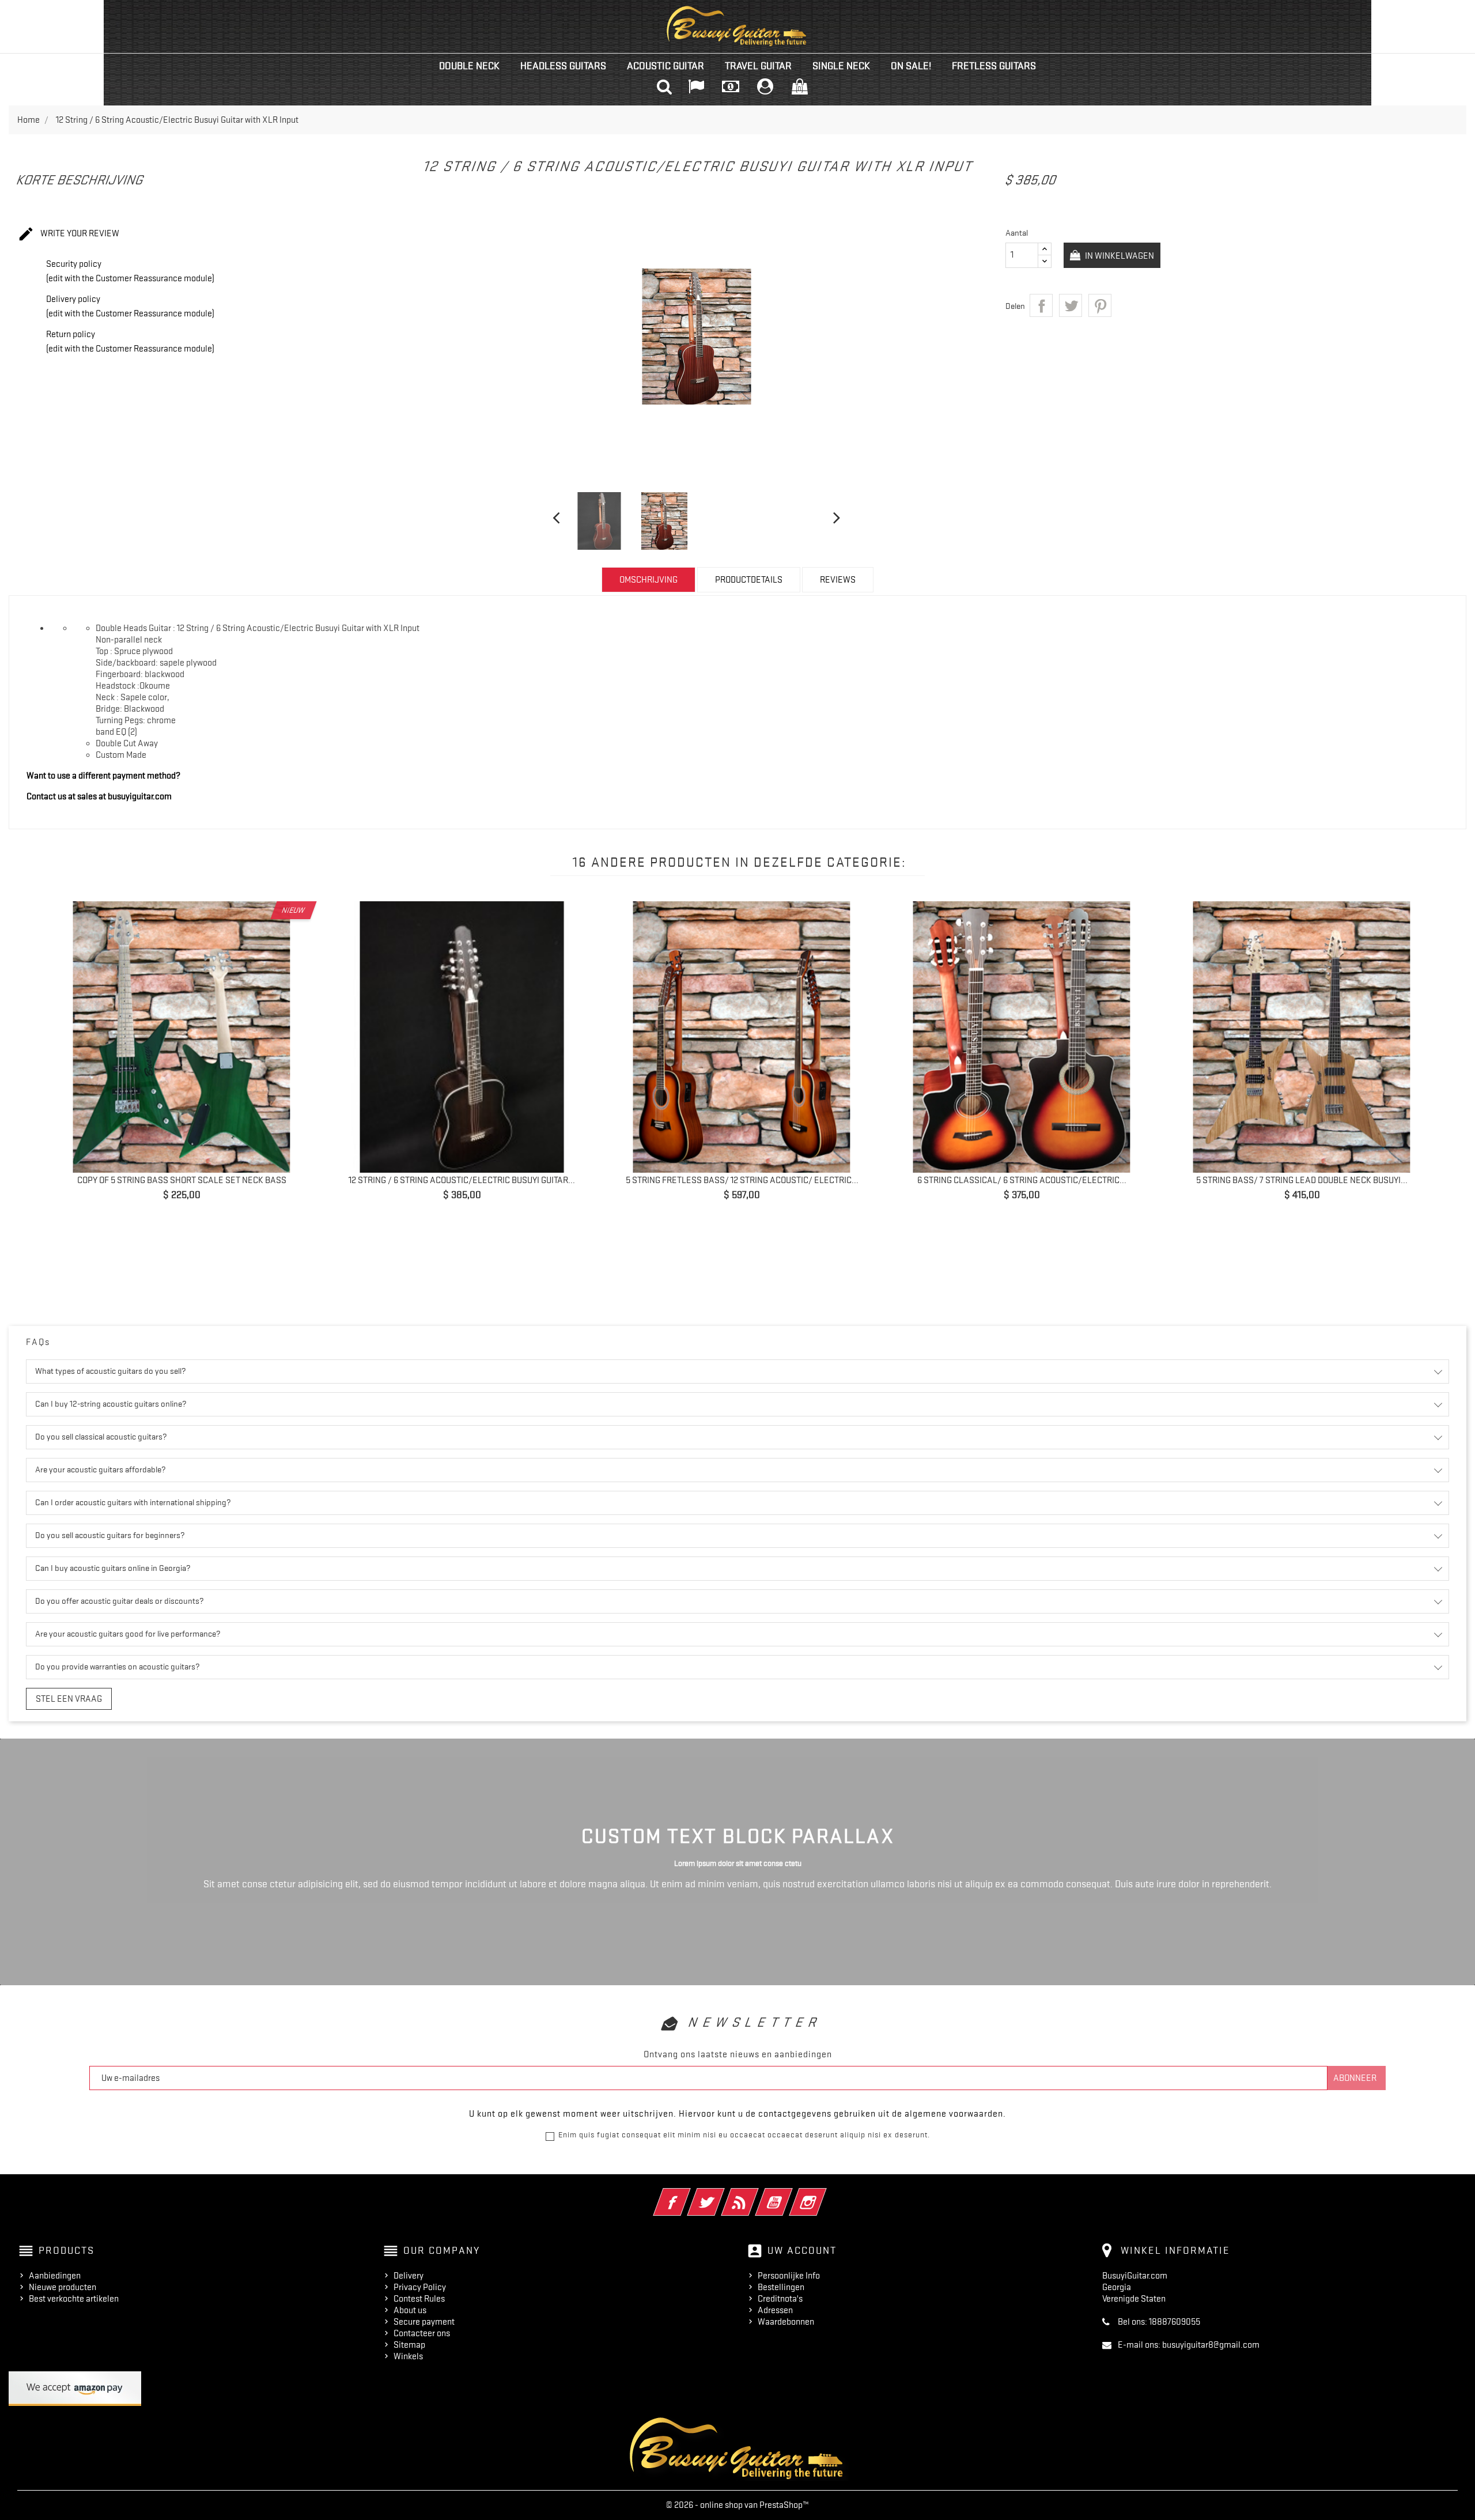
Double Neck (469, 66)
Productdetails (749, 580)
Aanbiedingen (55, 2276)
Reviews (838, 580)
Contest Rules (419, 2299)
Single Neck (841, 66)
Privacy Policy (420, 2287)
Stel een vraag (69, 1699)
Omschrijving (648, 580)
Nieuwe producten (63, 2287)
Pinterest (1100, 305)
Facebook (688, 2194)
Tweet (1071, 305)
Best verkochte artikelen (74, 2299)
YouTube (790, 2194)
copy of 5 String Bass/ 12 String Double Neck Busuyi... (1022, 1180)
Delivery (409, 2276)
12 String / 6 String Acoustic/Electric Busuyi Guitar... (182, 1180)
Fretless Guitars (994, 66)
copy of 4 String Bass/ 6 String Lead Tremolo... (462, 1180)
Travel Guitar (758, 66)
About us (410, 2310)
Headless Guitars (563, 66)
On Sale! (911, 66)
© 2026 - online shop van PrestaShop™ (737, 2505)
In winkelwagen (1119, 256)
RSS (756, 2194)
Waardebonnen (786, 2322)
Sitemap (409, 2345)
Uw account (802, 2250)
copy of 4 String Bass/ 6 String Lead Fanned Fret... (1302, 1180)
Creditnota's (780, 2299)
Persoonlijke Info (789, 2276)
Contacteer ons (422, 2333)
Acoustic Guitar (665, 66)
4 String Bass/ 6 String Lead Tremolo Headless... (742, 1180)
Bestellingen (781, 2287)
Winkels (408, 2356)
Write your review (68, 234)
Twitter (722, 2194)
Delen (1041, 305)
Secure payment (424, 2322)
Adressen (775, 2310)
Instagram (824, 2194)
